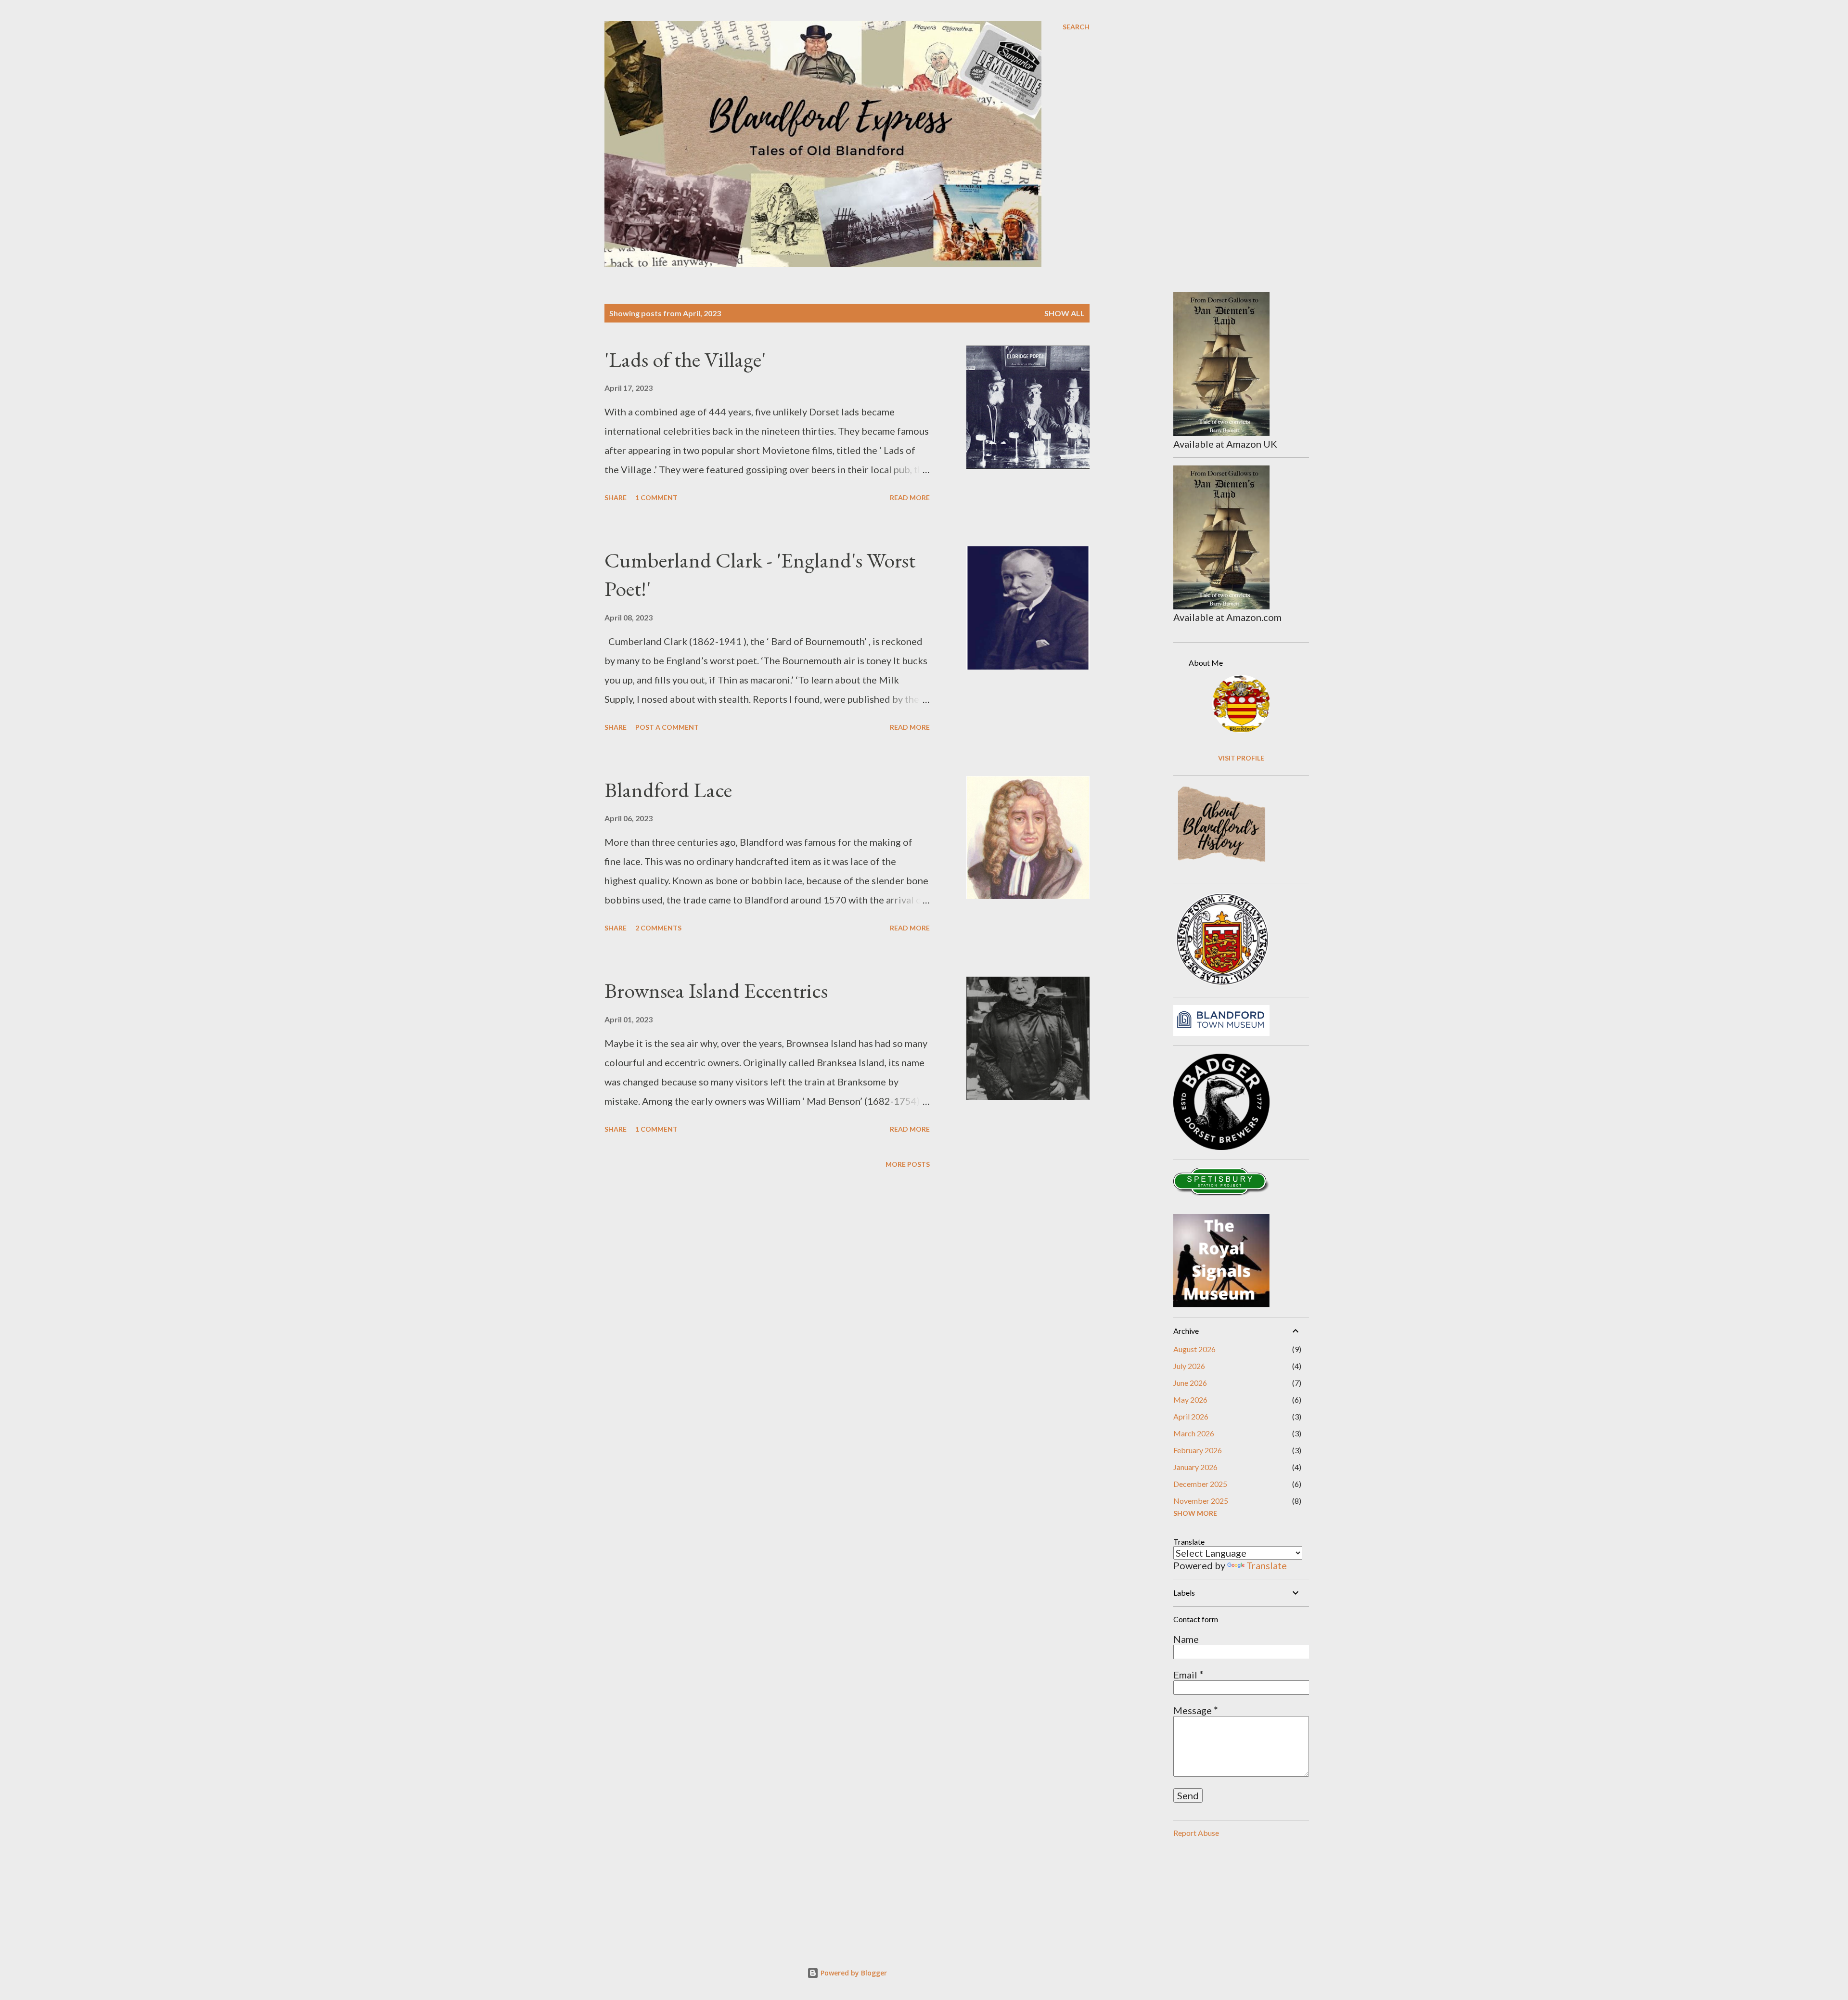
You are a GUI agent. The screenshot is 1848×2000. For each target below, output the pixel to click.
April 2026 (1191, 1416)
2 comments (658, 928)
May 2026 (1190, 1400)
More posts (908, 1164)
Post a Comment (667, 727)
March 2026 (1194, 1433)
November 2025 (1201, 1501)
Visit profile (1241, 758)
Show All (1065, 313)
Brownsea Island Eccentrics (716, 990)
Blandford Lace (668, 790)
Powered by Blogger (853, 1973)
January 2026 (1195, 1467)
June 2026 (1190, 1383)
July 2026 (1189, 1366)
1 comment (656, 497)
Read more (910, 497)
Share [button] (616, 497)
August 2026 (1194, 1349)
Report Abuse (1196, 1833)
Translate (1267, 1565)
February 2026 (1198, 1450)
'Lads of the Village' (685, 359)
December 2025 (1200, 1484)
